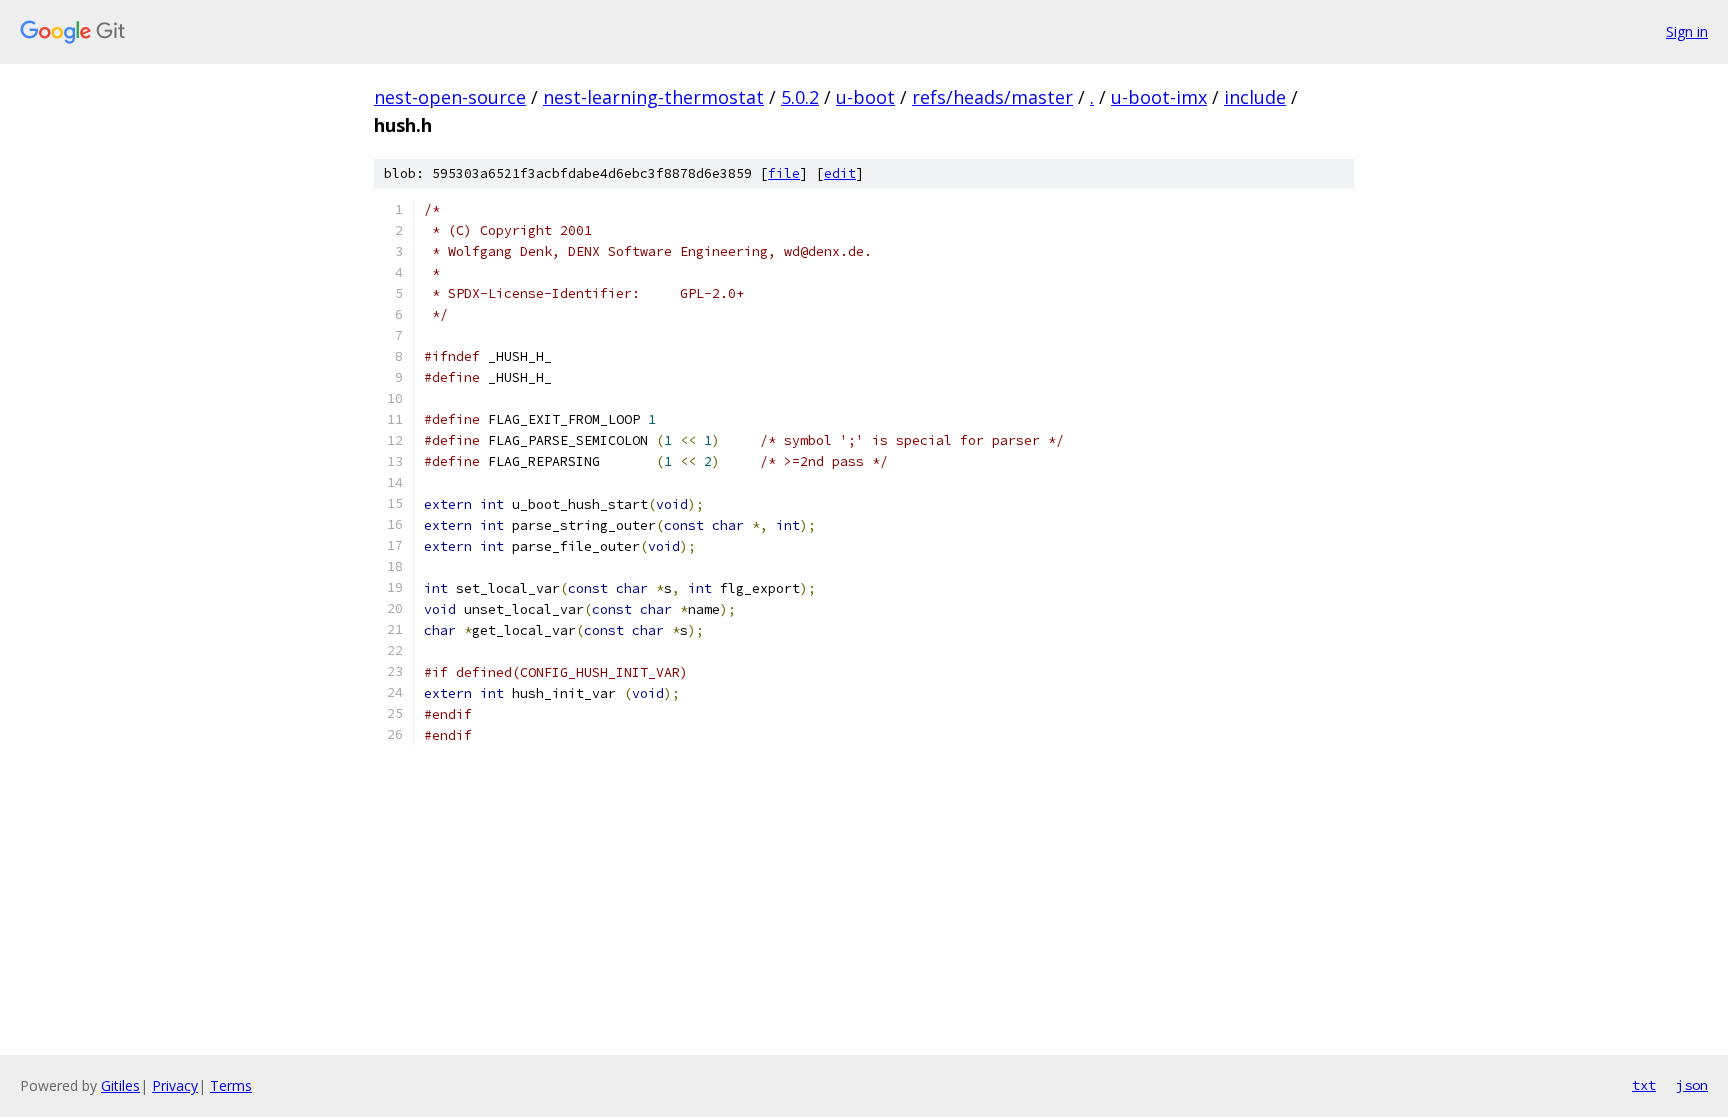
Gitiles (120, 1085)
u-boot (865, 97)
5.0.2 (800, 97)
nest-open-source (450, 97)
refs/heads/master (992, 97)
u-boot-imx (1159, 97)
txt (1644, 1085)
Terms (231, 1085)
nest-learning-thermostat (653, 97)
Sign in (1687, 31)
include (1255, 97)
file (784, 173)
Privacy (175, 1085)
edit (840, 173)
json (1692, 1085)
